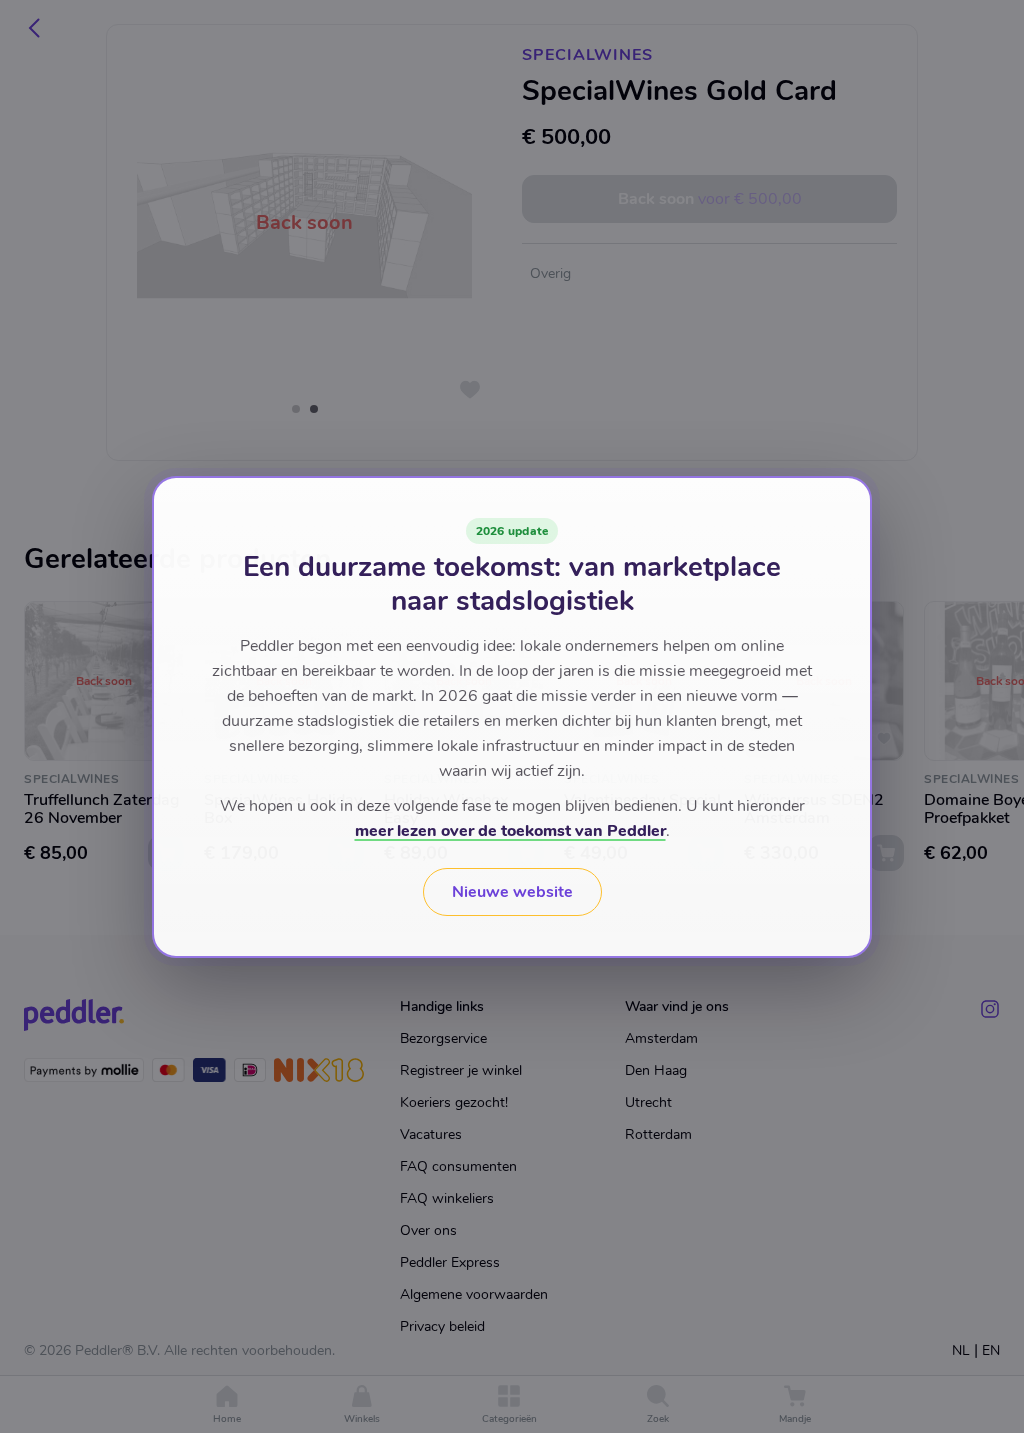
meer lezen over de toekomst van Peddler (510, 831)
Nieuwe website (512, 892)
